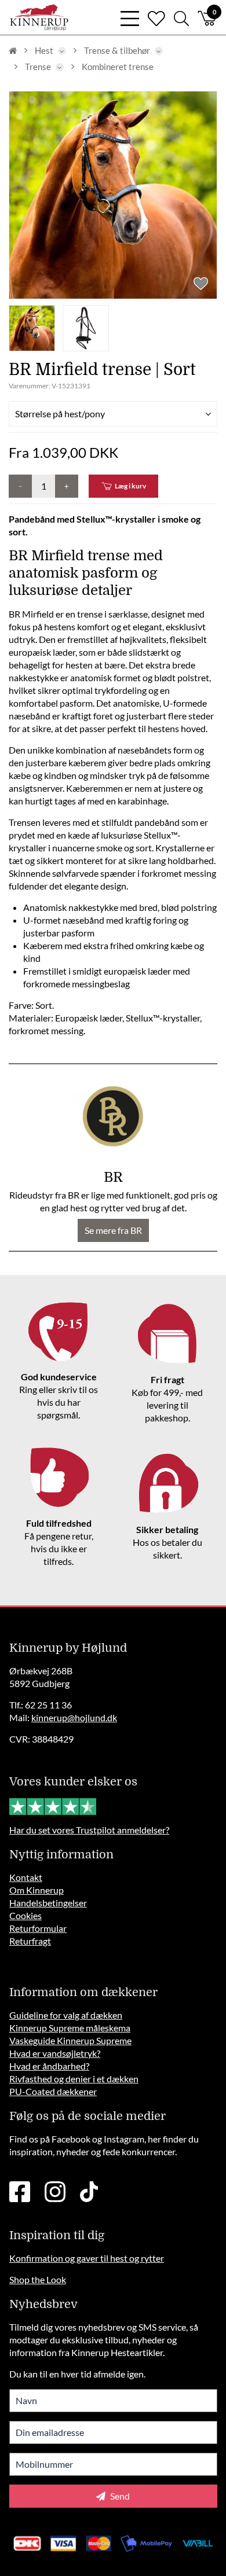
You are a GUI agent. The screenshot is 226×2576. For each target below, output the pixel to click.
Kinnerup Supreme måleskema (70, 2028)
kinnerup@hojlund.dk (74, 1717)
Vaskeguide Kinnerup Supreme (70, 2040)
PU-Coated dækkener (53, 2091)
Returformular (38, 1928)
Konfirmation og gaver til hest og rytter (87, 2258)
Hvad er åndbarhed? (49, 2066)
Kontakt (26, 1877)
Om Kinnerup (37, 1890)
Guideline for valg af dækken (66, 2015)
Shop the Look (38, 2279)
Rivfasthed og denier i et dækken (74, 2079)
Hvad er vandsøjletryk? (55, 2053)
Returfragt (30, 1941)
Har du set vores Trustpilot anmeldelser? (89, 1830)
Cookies (25, 1915)
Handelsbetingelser (48, 1903)
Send (119, 2496)
